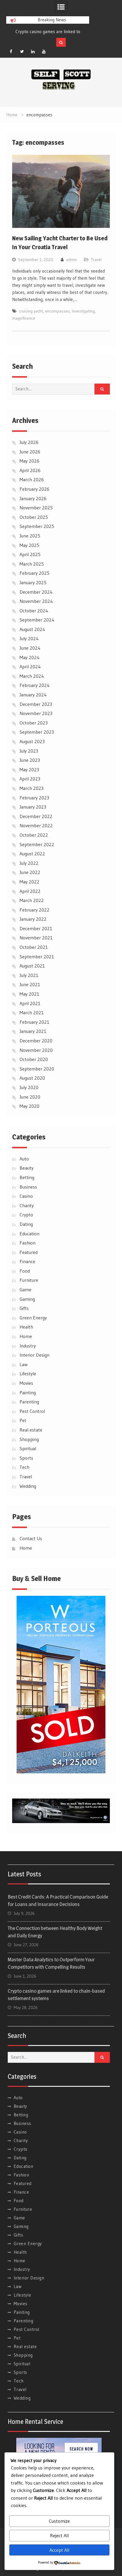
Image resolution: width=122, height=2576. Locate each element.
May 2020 (29, 1106)
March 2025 (32, 564)
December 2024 (36, 592)
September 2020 (37, 1069)
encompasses (57, 311)
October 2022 (34, 835)
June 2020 (30, 1097)
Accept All (59, 2550)
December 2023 (36, 704)
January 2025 (33, 582)
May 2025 (29, 545)
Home (26, 1336)
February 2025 (34, 573)
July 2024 (29, 638)
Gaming (27, 1299)
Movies (26, 1383)
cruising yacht (31, 311)
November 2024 (36, 601)
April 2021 (30, 1003)
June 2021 (30, 984)
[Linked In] (33, 51)
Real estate (31, 1430)
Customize (59, 2521)
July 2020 (29, 1087)
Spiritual (28, 1448)
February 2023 (34, 798)
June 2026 (30, 452)
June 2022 (30, 872)
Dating (26, 1224)
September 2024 (37, 620)
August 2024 (32, 629)
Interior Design (34, 1355)
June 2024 (30, 648)
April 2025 (30, 554)
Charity (27, 1205)
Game (25, 1289)
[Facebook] (11, 51)
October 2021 (34, 947)
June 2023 (30, 760)
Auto (24, 1159)
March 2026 (32, 479)
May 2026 (29, 461)
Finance (27, 1261)
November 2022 (36, 825)
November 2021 (36, 938)
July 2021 (29, 975)
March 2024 (32, 676)
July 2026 (29, 442)
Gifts (24, 1308)
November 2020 (36, 1050)
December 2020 (36, 1041)
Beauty (27, 1168)
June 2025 (30, 536)
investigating (83, 311)
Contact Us (31, 1538)
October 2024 (34, 611)
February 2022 (34, 910)
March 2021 (32, 1012)
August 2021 (32, 966)
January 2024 (33, 695)
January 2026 (33, 498)
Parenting (29, 1402)
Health (26, 1327)
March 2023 (32, 788)
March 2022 (32, 900)
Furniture (29, 1280)
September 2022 (37, 844)
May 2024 (30, 657)
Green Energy (33, 1318)
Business (28, 1187)
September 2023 (37, 732)
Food (25, 1271)
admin (71, 260)
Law (24, 1364)
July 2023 (29, 751)
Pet (23, 1420)
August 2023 (32, 741)
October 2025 (34, 517)
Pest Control (32, 1411)
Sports (26, 1458)
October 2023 (34, 723)
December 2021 (36, 928)
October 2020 (34, 1059)
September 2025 (37, 526)
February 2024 (35, 685)
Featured (29, 1252)
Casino (26, 1196)
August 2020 (32, 1078)
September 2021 (37, 957)
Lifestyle (28, 1374)
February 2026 (34, 489)
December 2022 (36, 816)
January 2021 (33, 1031)
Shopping (29, 1439)
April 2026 (30, 470)
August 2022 (32, 854)
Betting (27, 1177)
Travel (96, 260)
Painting (28, 1392)
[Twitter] (22, 51)
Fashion (28, 1243)
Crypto (26, 1215)
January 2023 (33, 807)
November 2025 (36, 508)
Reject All (59, 2535)
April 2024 (30, 666)
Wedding (28, 1486)
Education (29, 1234)
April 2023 (30, 779)
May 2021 (29, 994)
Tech (24, 1467)
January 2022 (33, 919)
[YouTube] (44, 51)
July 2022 (29, 863)
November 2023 (36, 713)
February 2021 (34, 1022)
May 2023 (29, 769)
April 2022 (30, 891)
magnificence (24, 318)
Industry (28, 1346)
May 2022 (29, 882)
